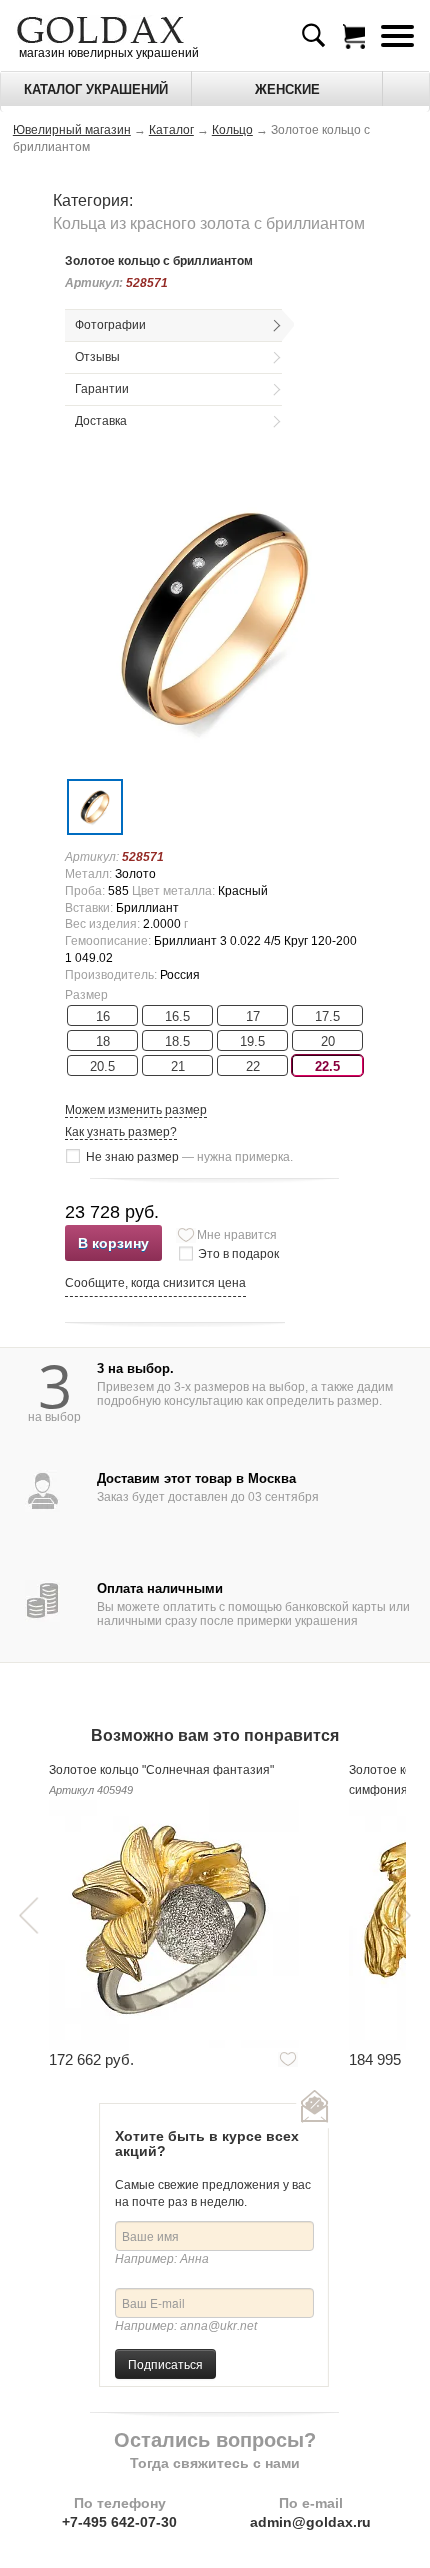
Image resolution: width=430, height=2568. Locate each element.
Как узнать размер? (121, 1132)
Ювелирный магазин (72, 130)
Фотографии (110, 325)
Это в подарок (238, 1254)
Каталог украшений (96, 89)
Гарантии (102, 389)
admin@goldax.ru (310, 2522)
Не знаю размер (189, 1157)
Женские (287, 89)
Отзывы (97, 357)
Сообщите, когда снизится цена (155, 1283)
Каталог (171, 130)
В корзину (113, 1243)
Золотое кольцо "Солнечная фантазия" (161, 1770)
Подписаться (165, 2363)
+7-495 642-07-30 (119, 2522)
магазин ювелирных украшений (107, 53)
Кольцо (232, 130)
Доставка (101, 421)
